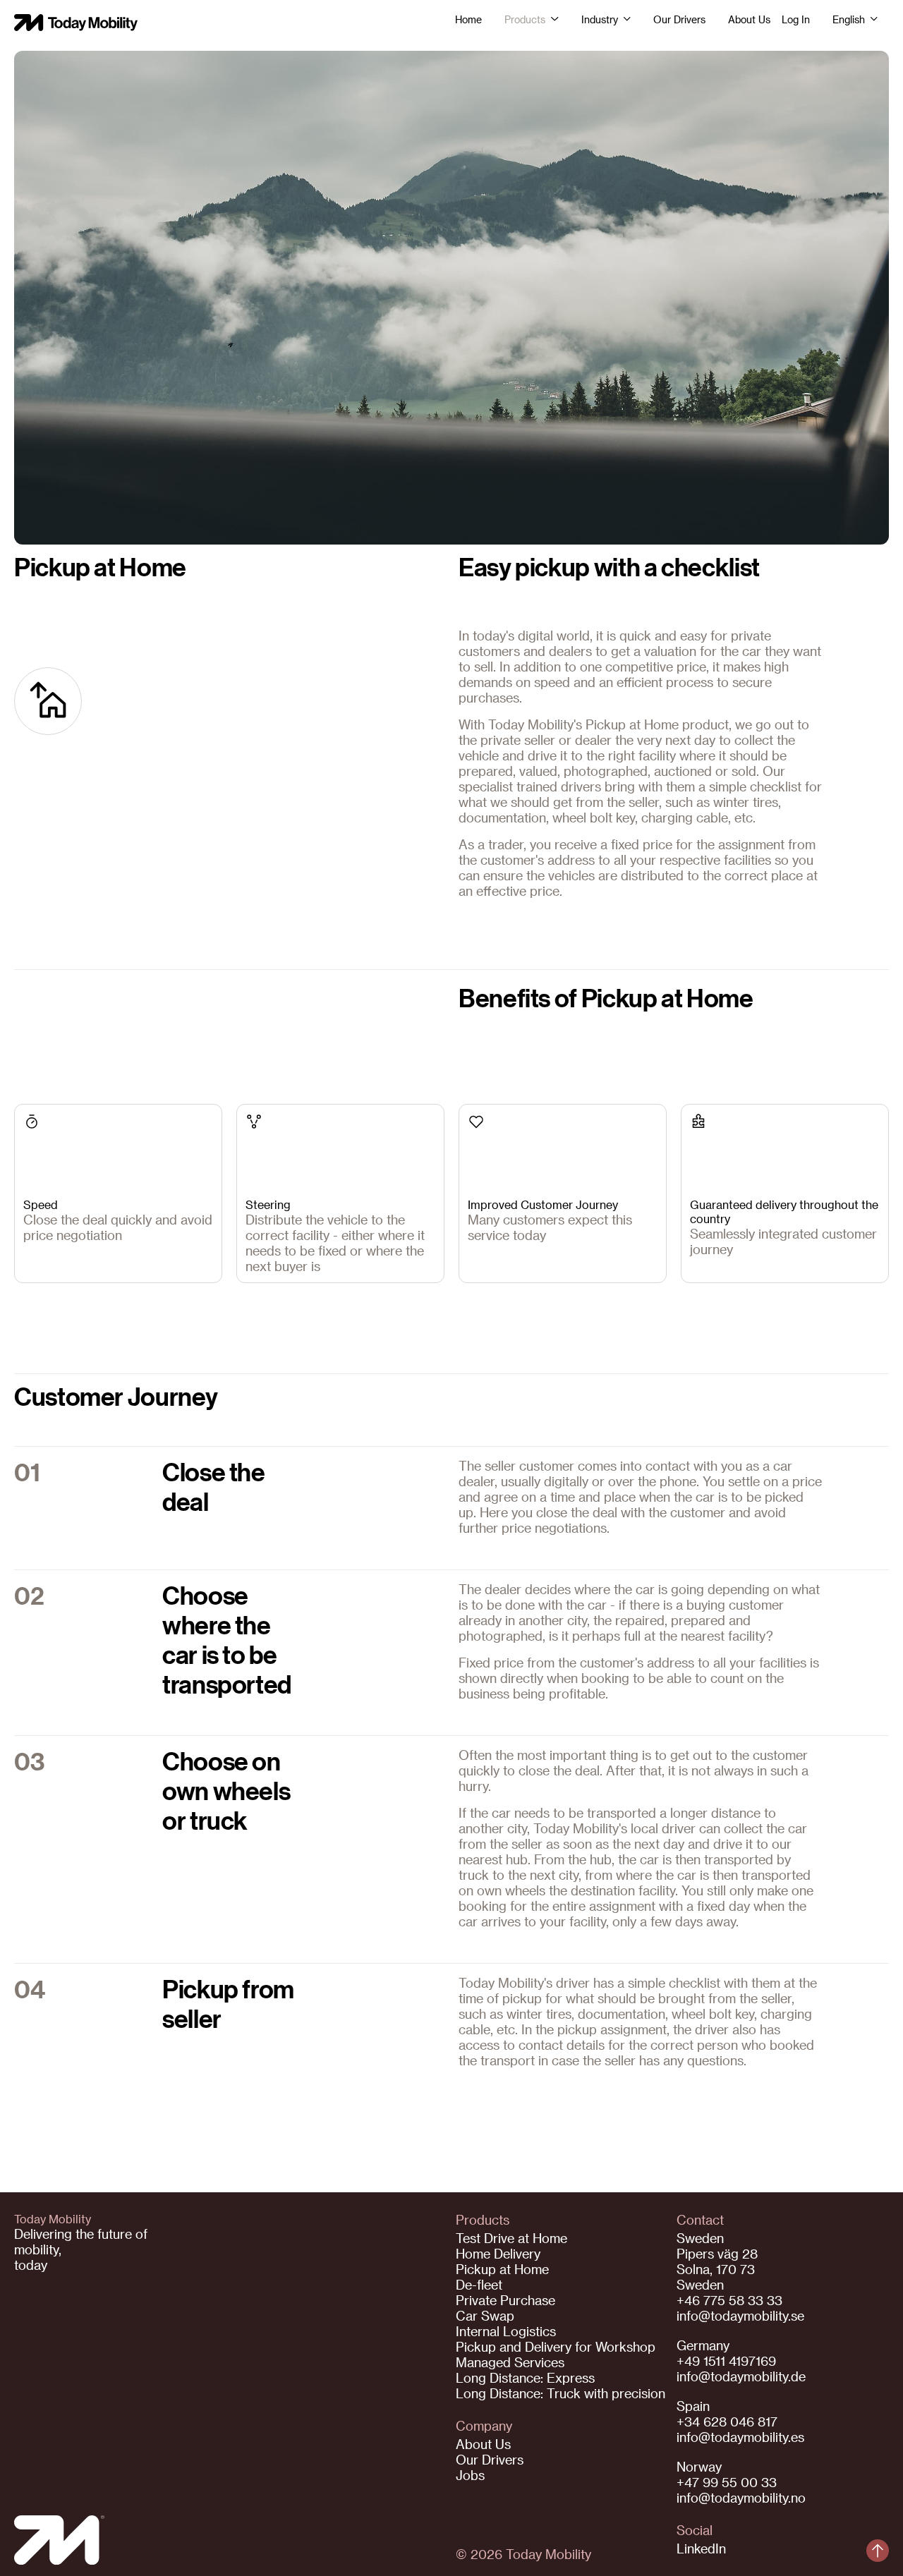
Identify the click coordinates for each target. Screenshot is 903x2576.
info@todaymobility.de (741, 2376)
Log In (796, 20)
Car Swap (485, 2315)
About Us (749, 20)
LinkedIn (701, 2548)
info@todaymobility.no (741, 2497)
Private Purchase (505, 2300)
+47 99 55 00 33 (727, 2482)
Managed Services (510, 2362)
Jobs (470, 2475)
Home (468, 20)
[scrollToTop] (878, 2551)
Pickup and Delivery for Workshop (556, 2346)
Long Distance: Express (525, 2377)
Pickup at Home (502, 2269)
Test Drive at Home (511, 2238)
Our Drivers (679, 20)
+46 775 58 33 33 (729, 2300)
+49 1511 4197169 (726, 2361)
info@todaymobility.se (740, 2315)
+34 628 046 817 (727, 2421)
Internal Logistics (506, 2331)
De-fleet (479, 2284)
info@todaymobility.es (740, 2437)
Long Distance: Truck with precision (560, 2393)
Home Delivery (498, 2253)
